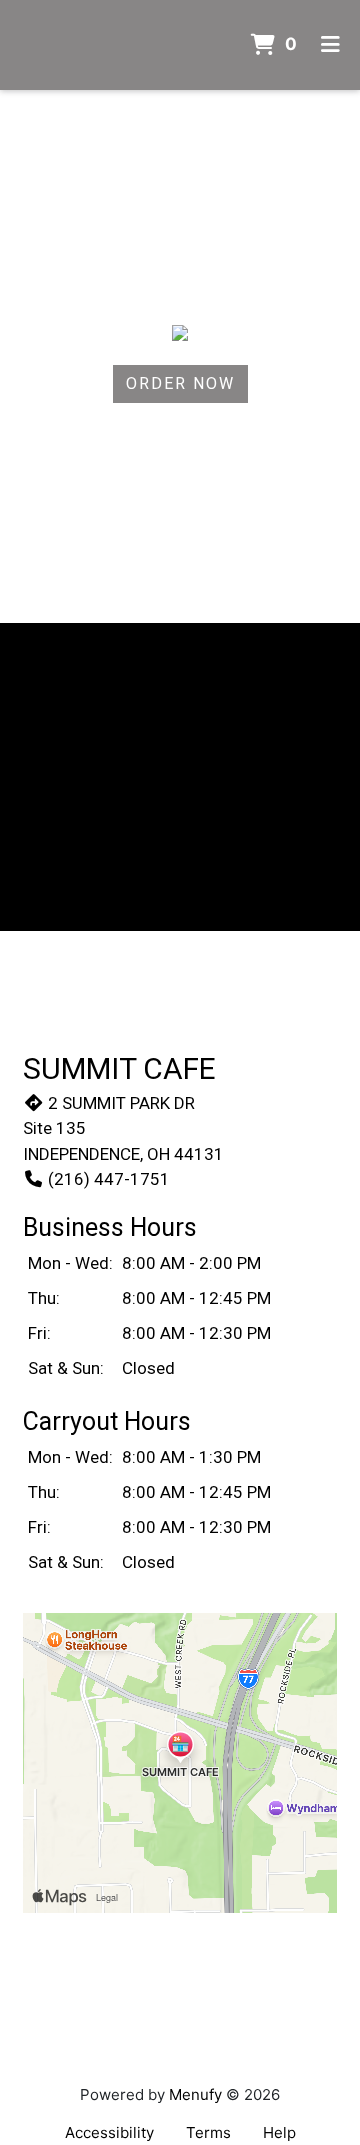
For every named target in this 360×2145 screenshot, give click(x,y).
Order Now (180, 383)
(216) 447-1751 (109, 1179)
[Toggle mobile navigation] (330, 45)
